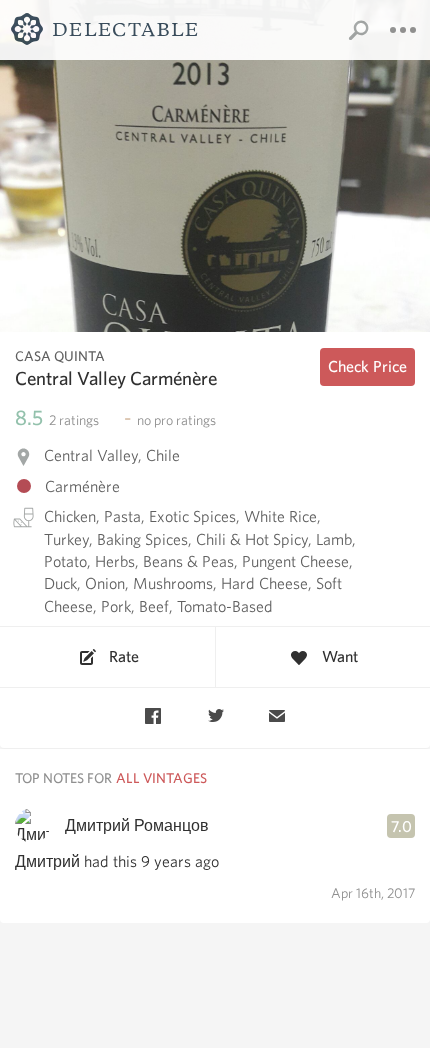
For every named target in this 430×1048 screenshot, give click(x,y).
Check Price (367, 366)
